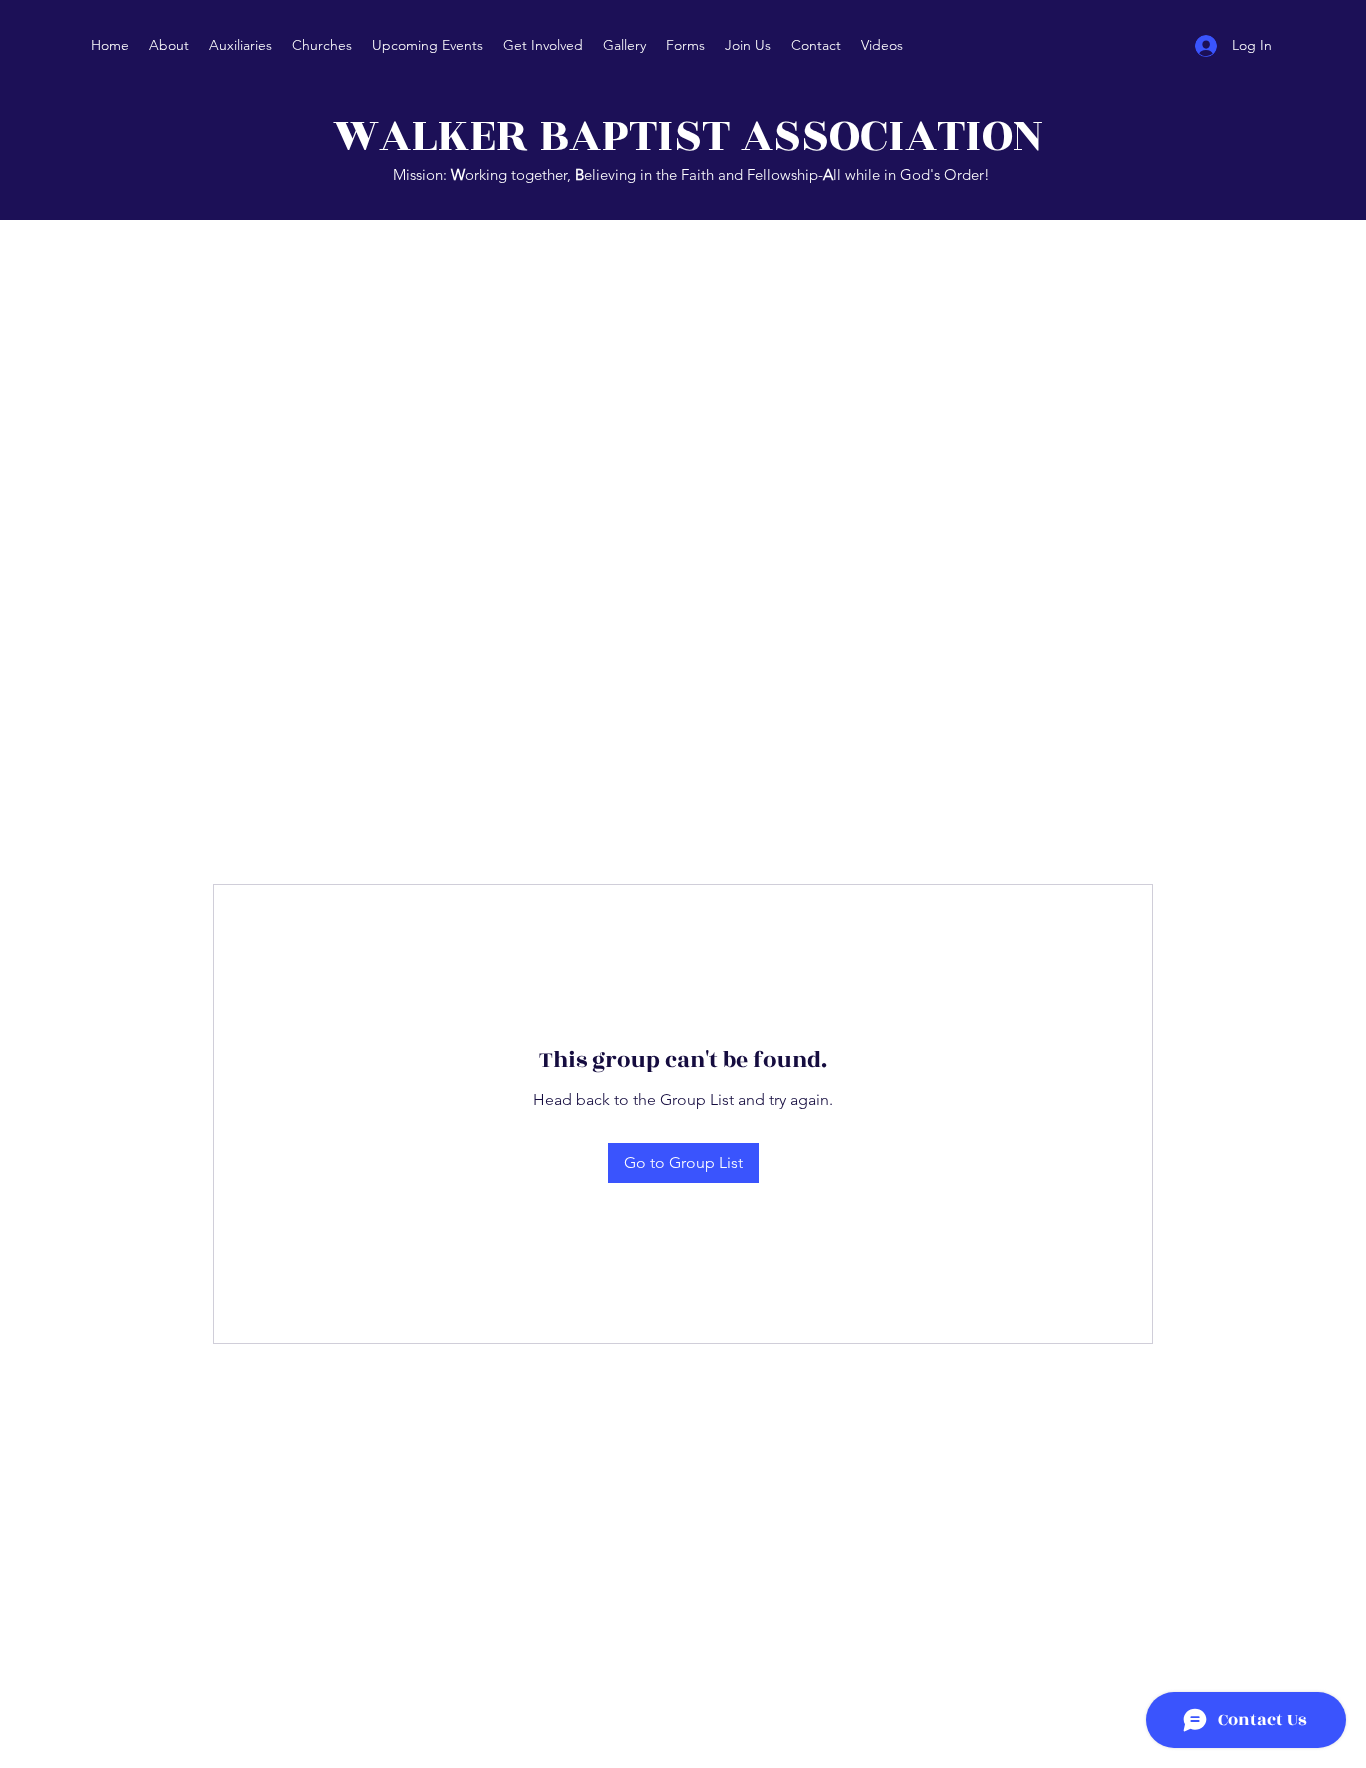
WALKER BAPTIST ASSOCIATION (693, 135)
